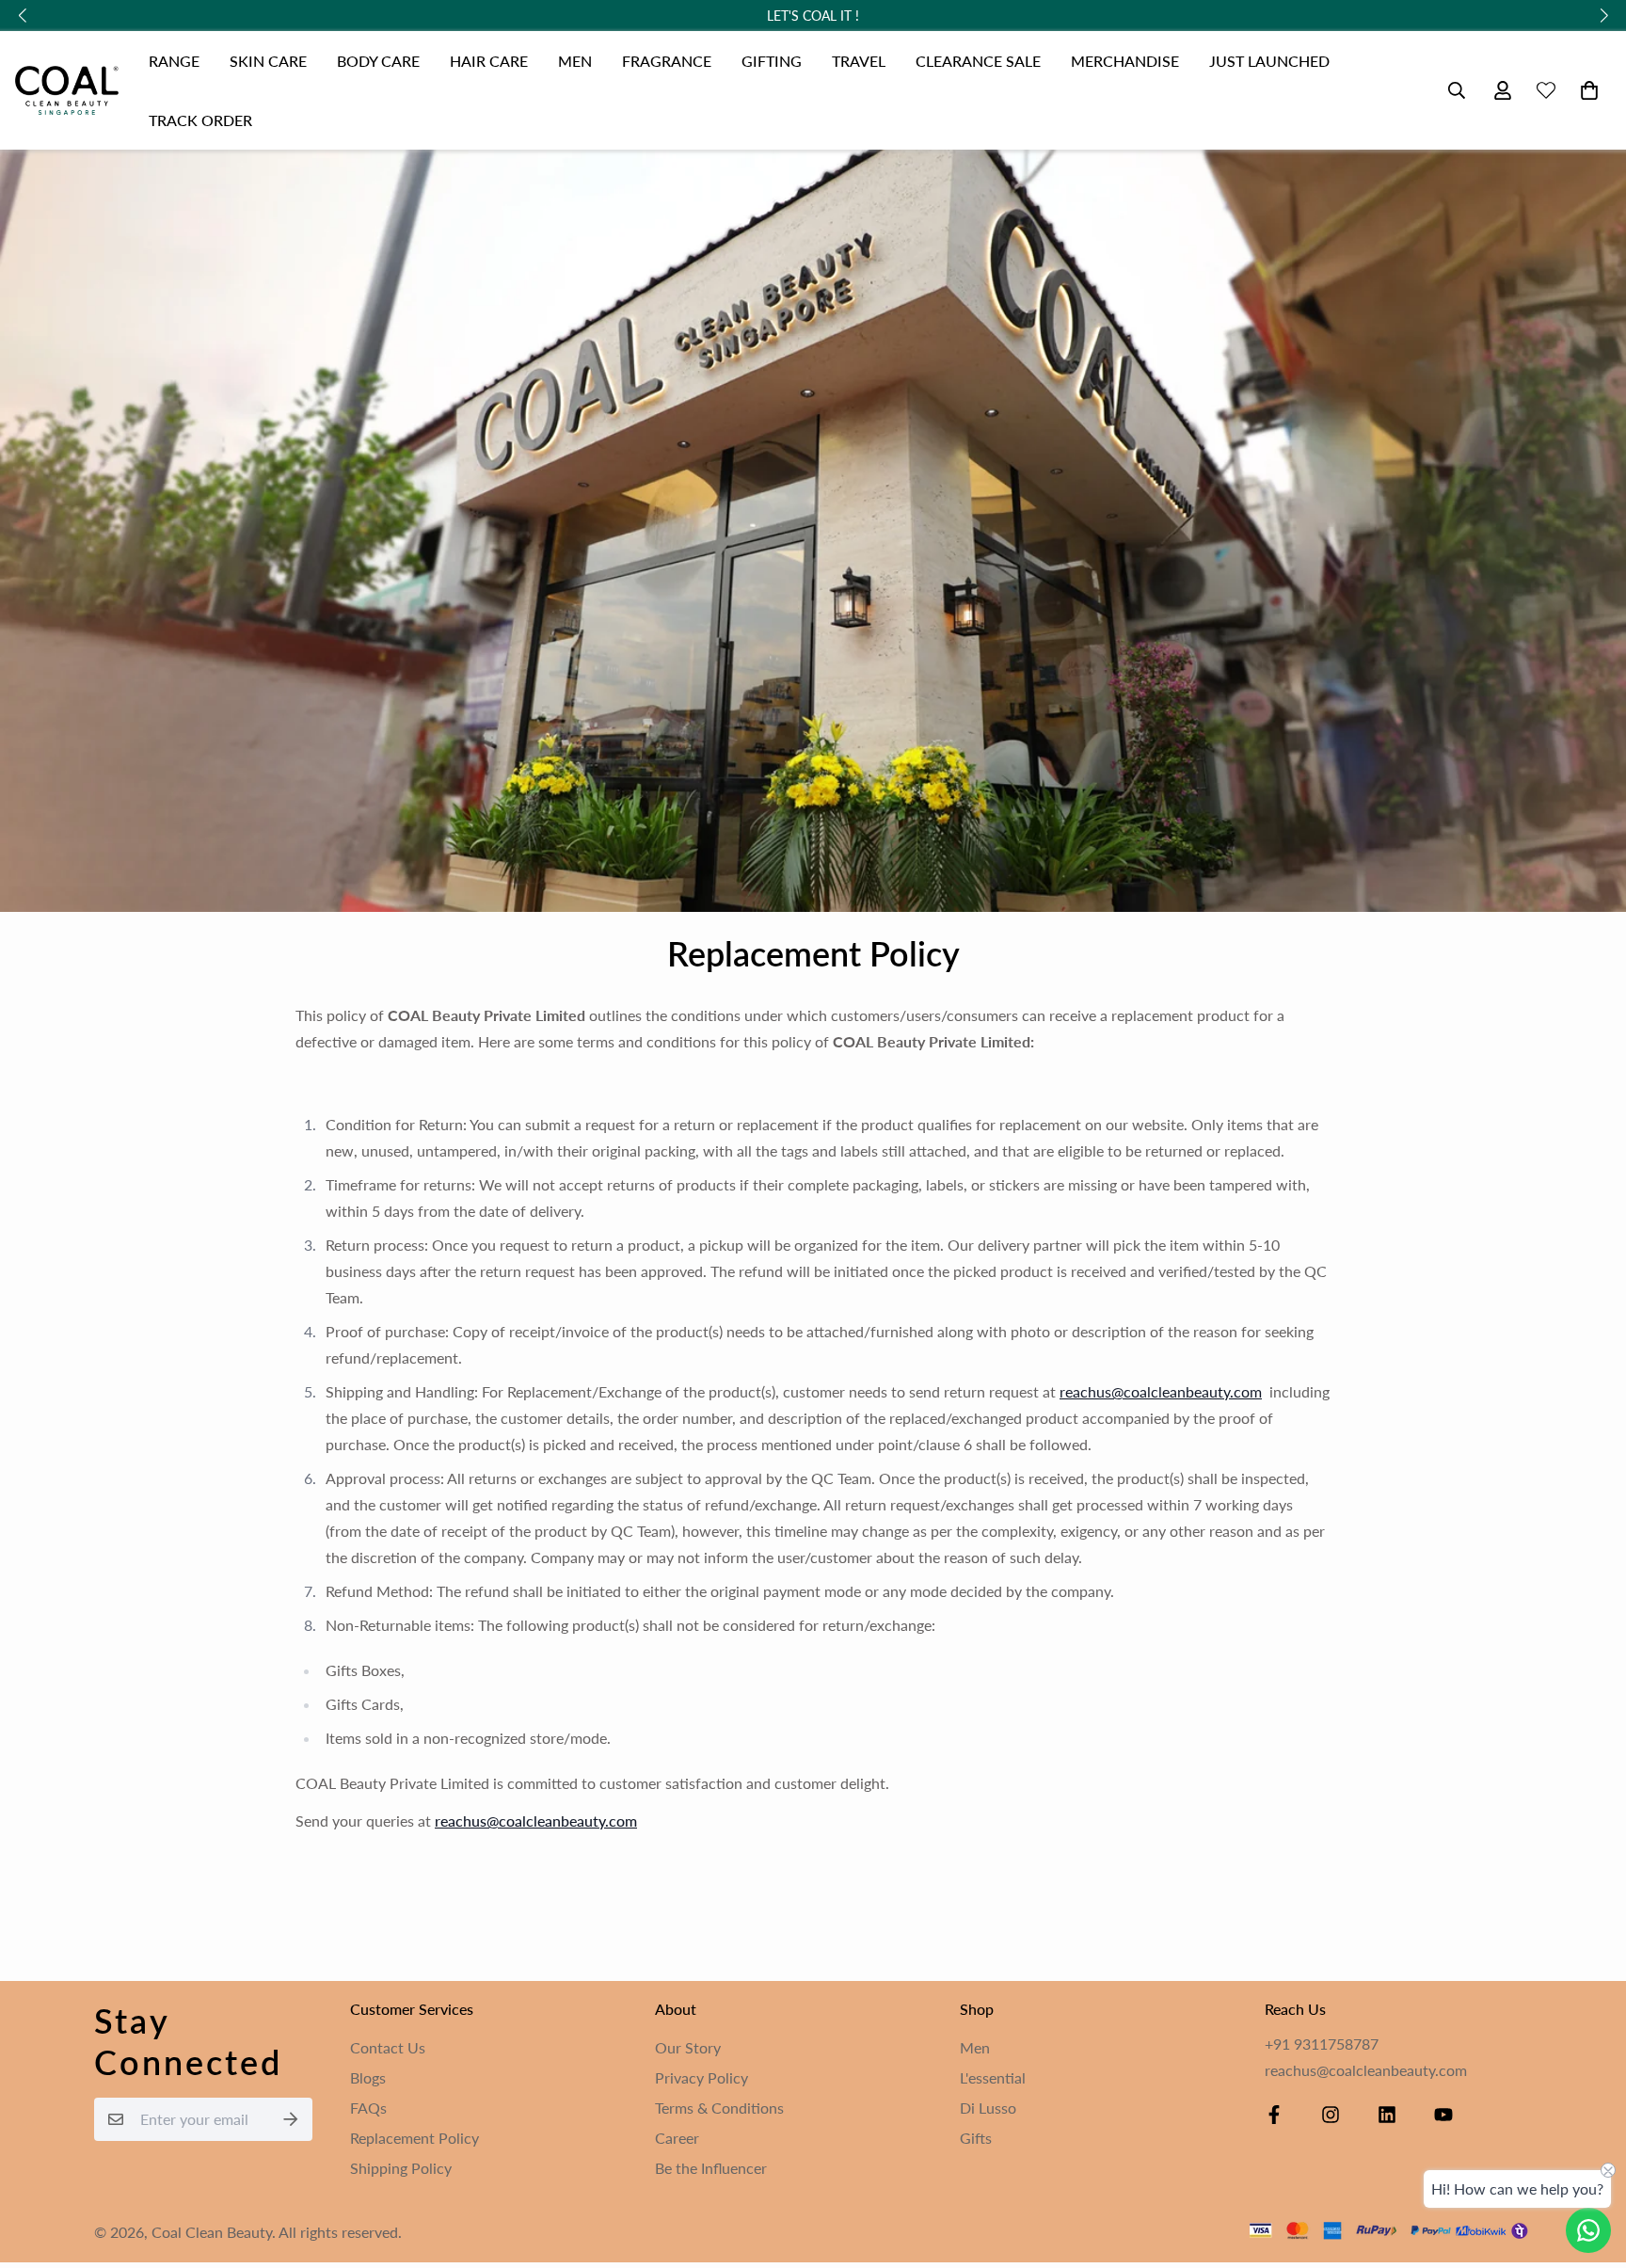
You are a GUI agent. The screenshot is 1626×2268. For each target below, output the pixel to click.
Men (975, 2047)
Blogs (368, 2077)
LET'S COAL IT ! (813, 16)
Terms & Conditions (719, 2108)
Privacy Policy (701, 2077)
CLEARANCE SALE (978, 61)
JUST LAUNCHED (1269, 61)
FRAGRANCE (667, 61)
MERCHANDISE (1125, 61)
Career (677, 2138)
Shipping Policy (401, 2168)
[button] (1586, 90)
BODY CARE (378, 61)
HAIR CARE (489, 61)
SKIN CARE (268, 61)
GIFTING (772, 61)
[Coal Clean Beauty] (67, 91)
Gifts (976, 2138)
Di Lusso (988, 2108)
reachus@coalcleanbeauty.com (536, 1821)
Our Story (688, 2047)
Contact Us (388, 2047)
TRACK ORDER (200, 120)
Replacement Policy (414, 2138)
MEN (575, 61)
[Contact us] (1588, 2230)
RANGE (174, 61)
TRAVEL (859, 61)
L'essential (993, 2077)
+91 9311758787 (1322, 2044)
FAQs (368, 2108)
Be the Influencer (711, 2168)
